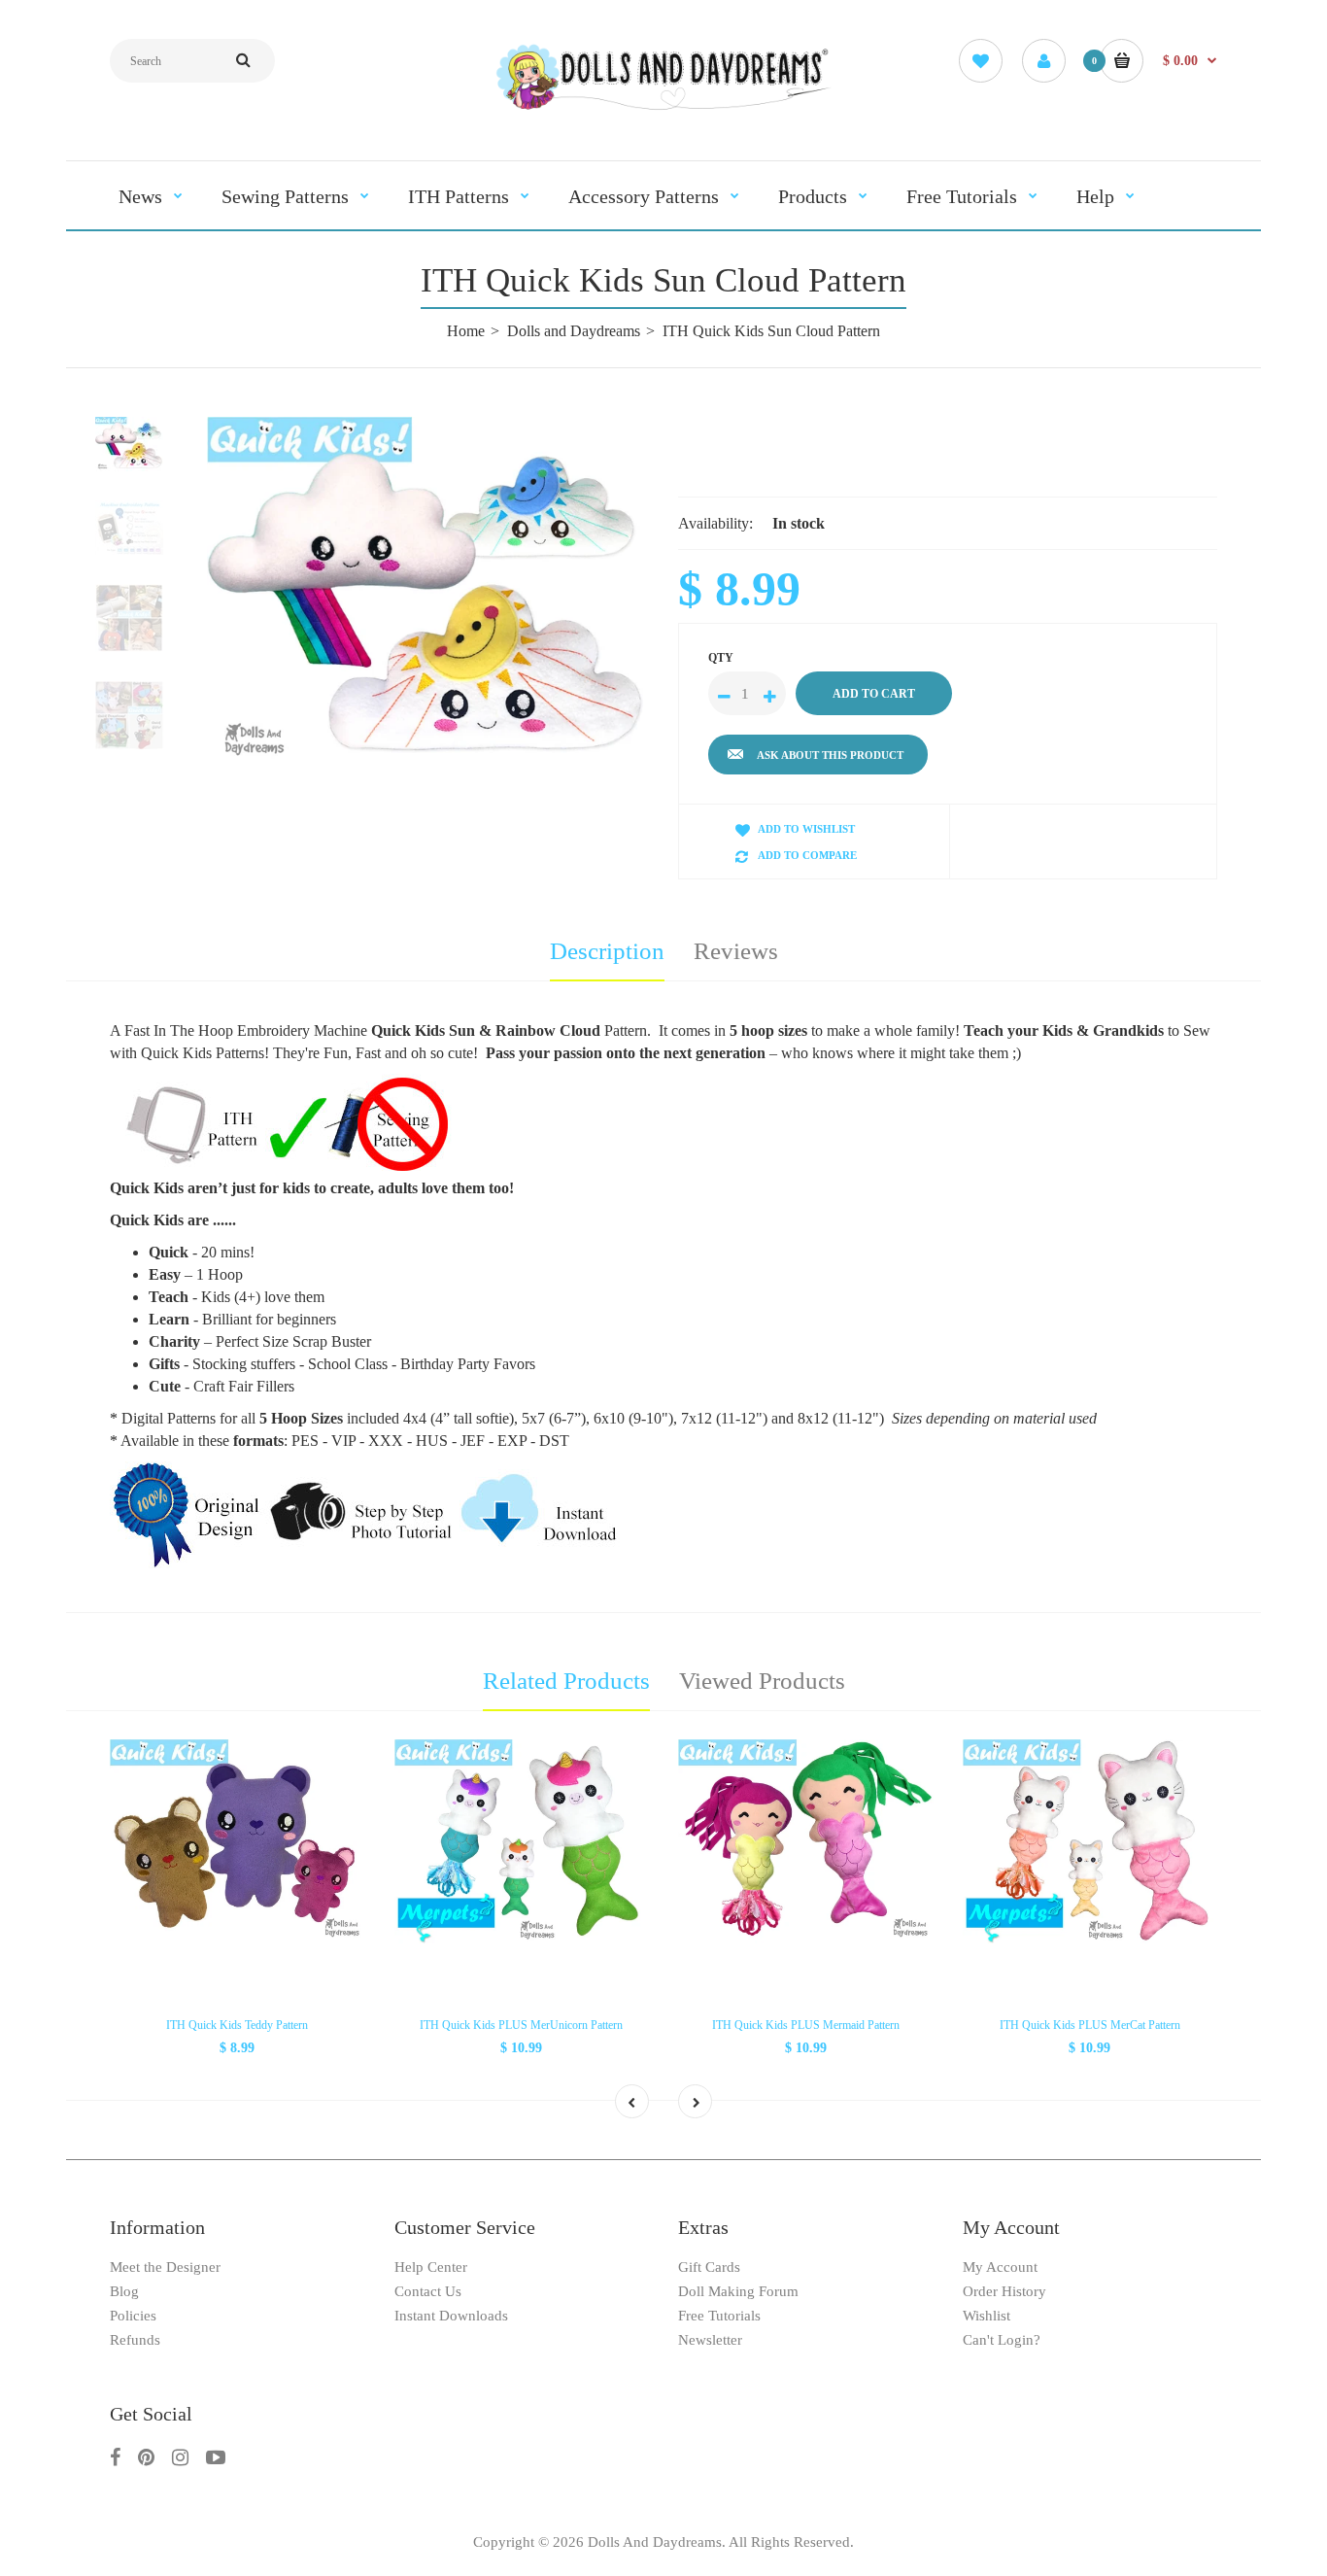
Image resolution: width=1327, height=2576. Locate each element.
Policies (133, 2316)
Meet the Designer (165, 2267)
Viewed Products (762, 1681)
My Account (1000, 2267)
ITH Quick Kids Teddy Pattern (237, 2025)
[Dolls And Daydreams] (663, 108)
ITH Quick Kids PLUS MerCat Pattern (1090, 2025)
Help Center (431, 2267)
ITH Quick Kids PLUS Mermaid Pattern (806, 2025)
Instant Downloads (451, 2316)
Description (607, 951)
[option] (428, 594)
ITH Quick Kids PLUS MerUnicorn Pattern (521, 2025)
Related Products (566, 1681)
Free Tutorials (719, 2316)
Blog (124, 2291)
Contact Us (428, 2291)
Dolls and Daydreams (574, 331)
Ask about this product (830, 755)
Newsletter (710, 2340)
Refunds (135, 2340)
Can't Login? (1002, 2340)
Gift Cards (709, 2267)
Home (466, 331)
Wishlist (987, 2316)
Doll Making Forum (738, 2291)
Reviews (736, 951)
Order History (1004, 2291)
